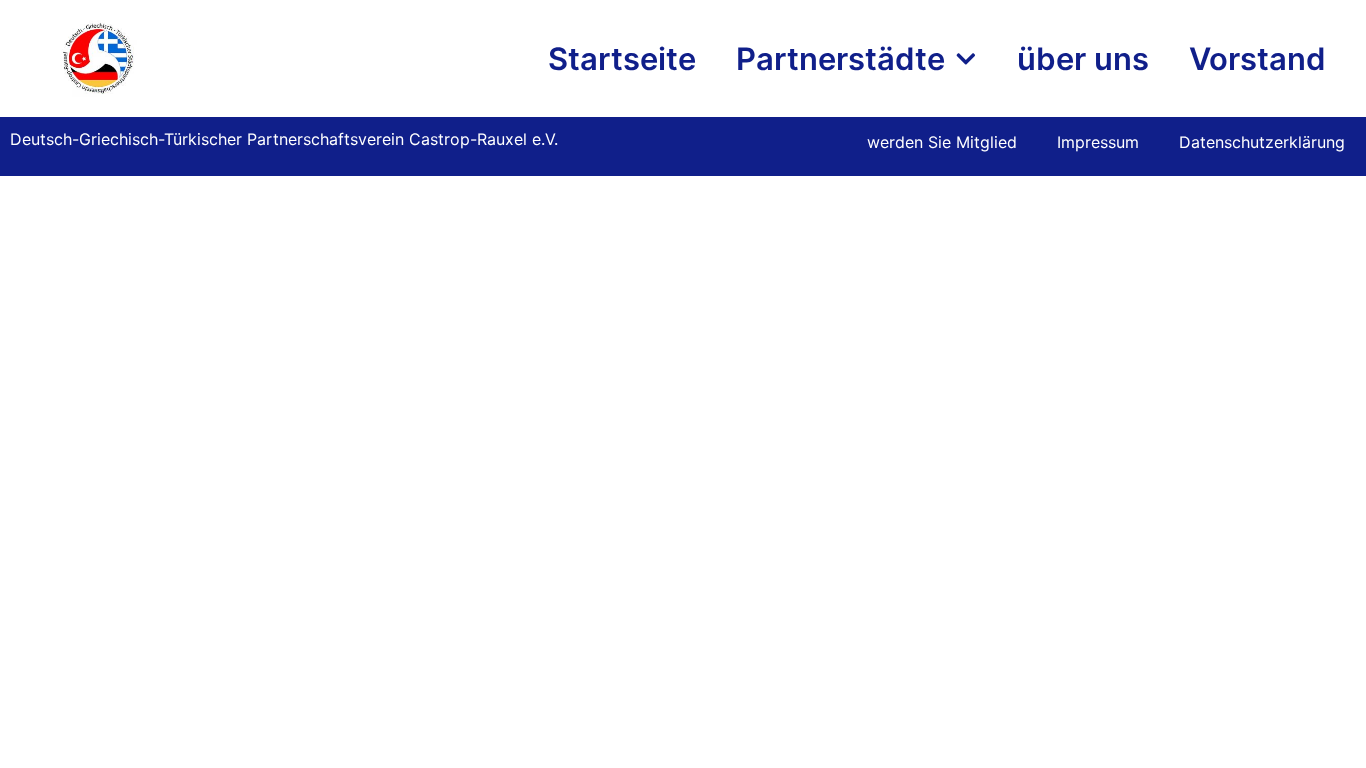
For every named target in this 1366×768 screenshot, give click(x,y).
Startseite (622, 58)
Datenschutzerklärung (1262, 142)
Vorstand (1257, 58)
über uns (1083, 58)
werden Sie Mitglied (942, 142)
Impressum (1098, 142)
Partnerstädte (840, 58)
